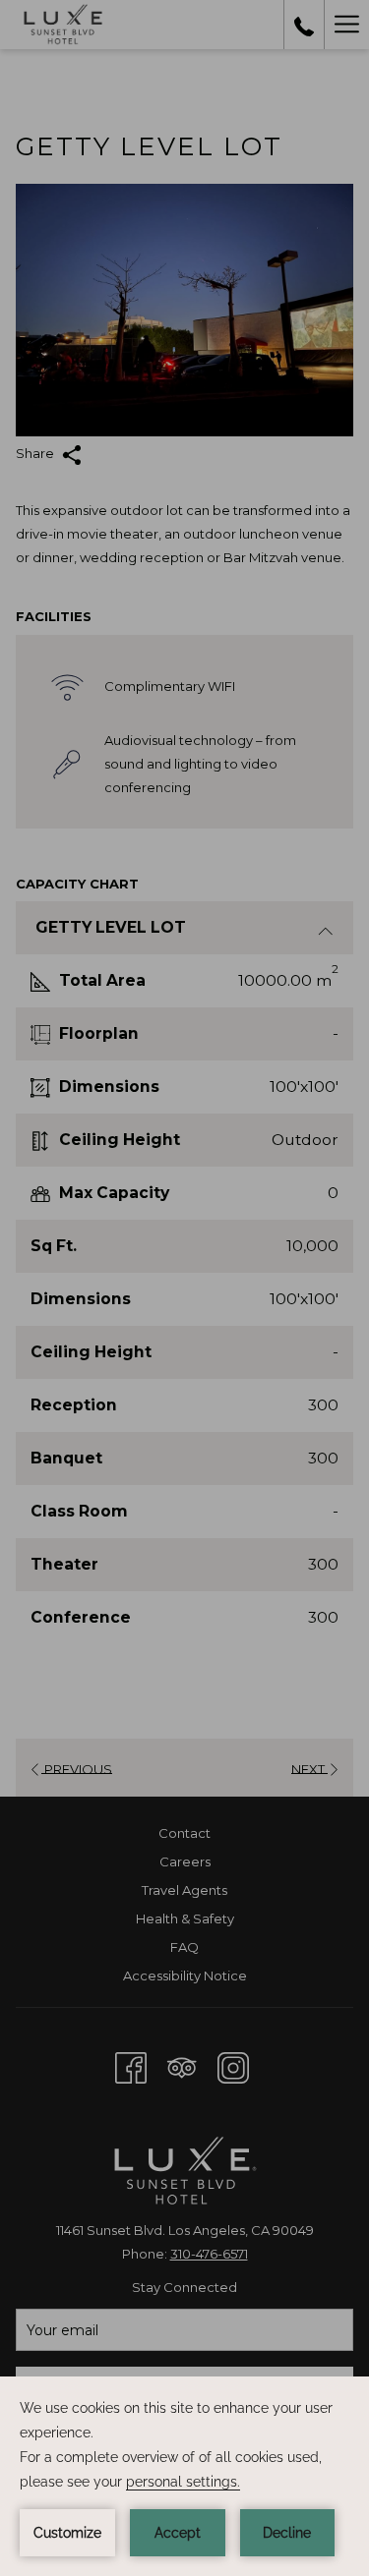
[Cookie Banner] (184, 2476)
